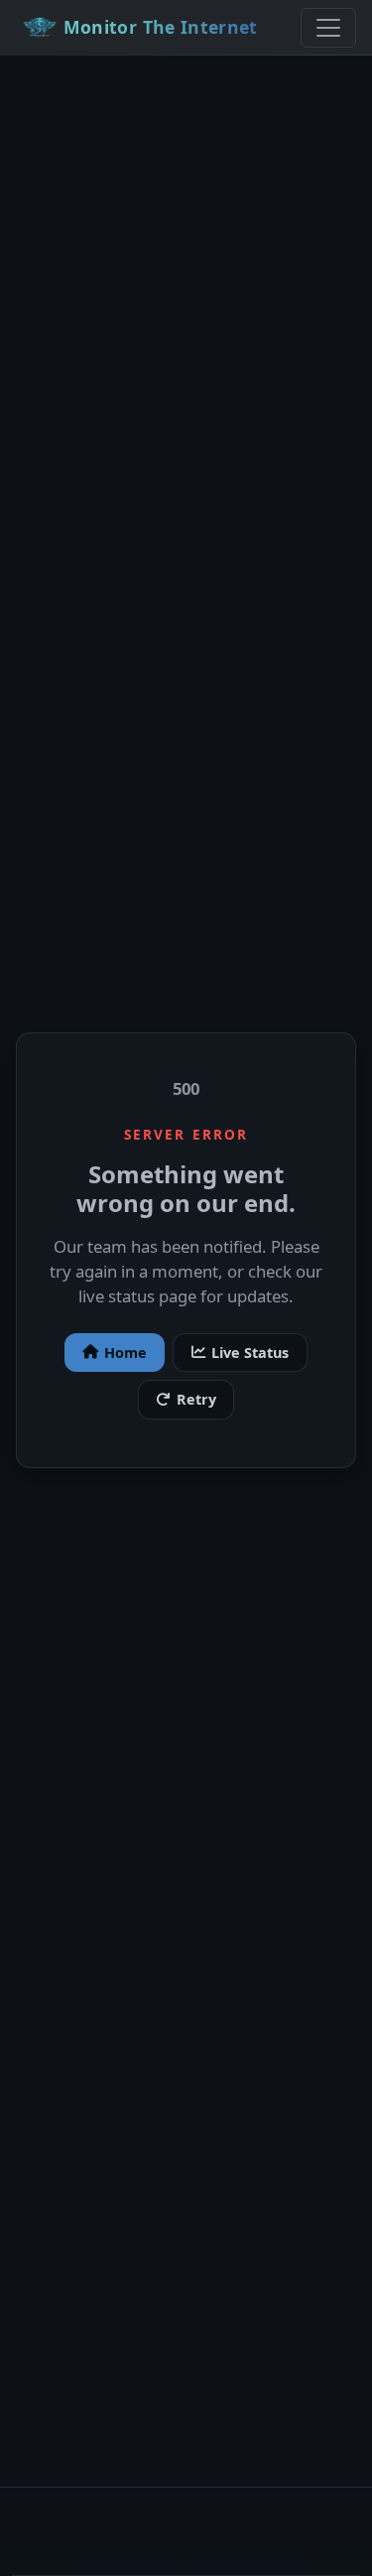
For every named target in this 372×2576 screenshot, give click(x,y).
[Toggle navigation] (328, 28)
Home (125, 1353)
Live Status (250, 1353)
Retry (196, 1399)
